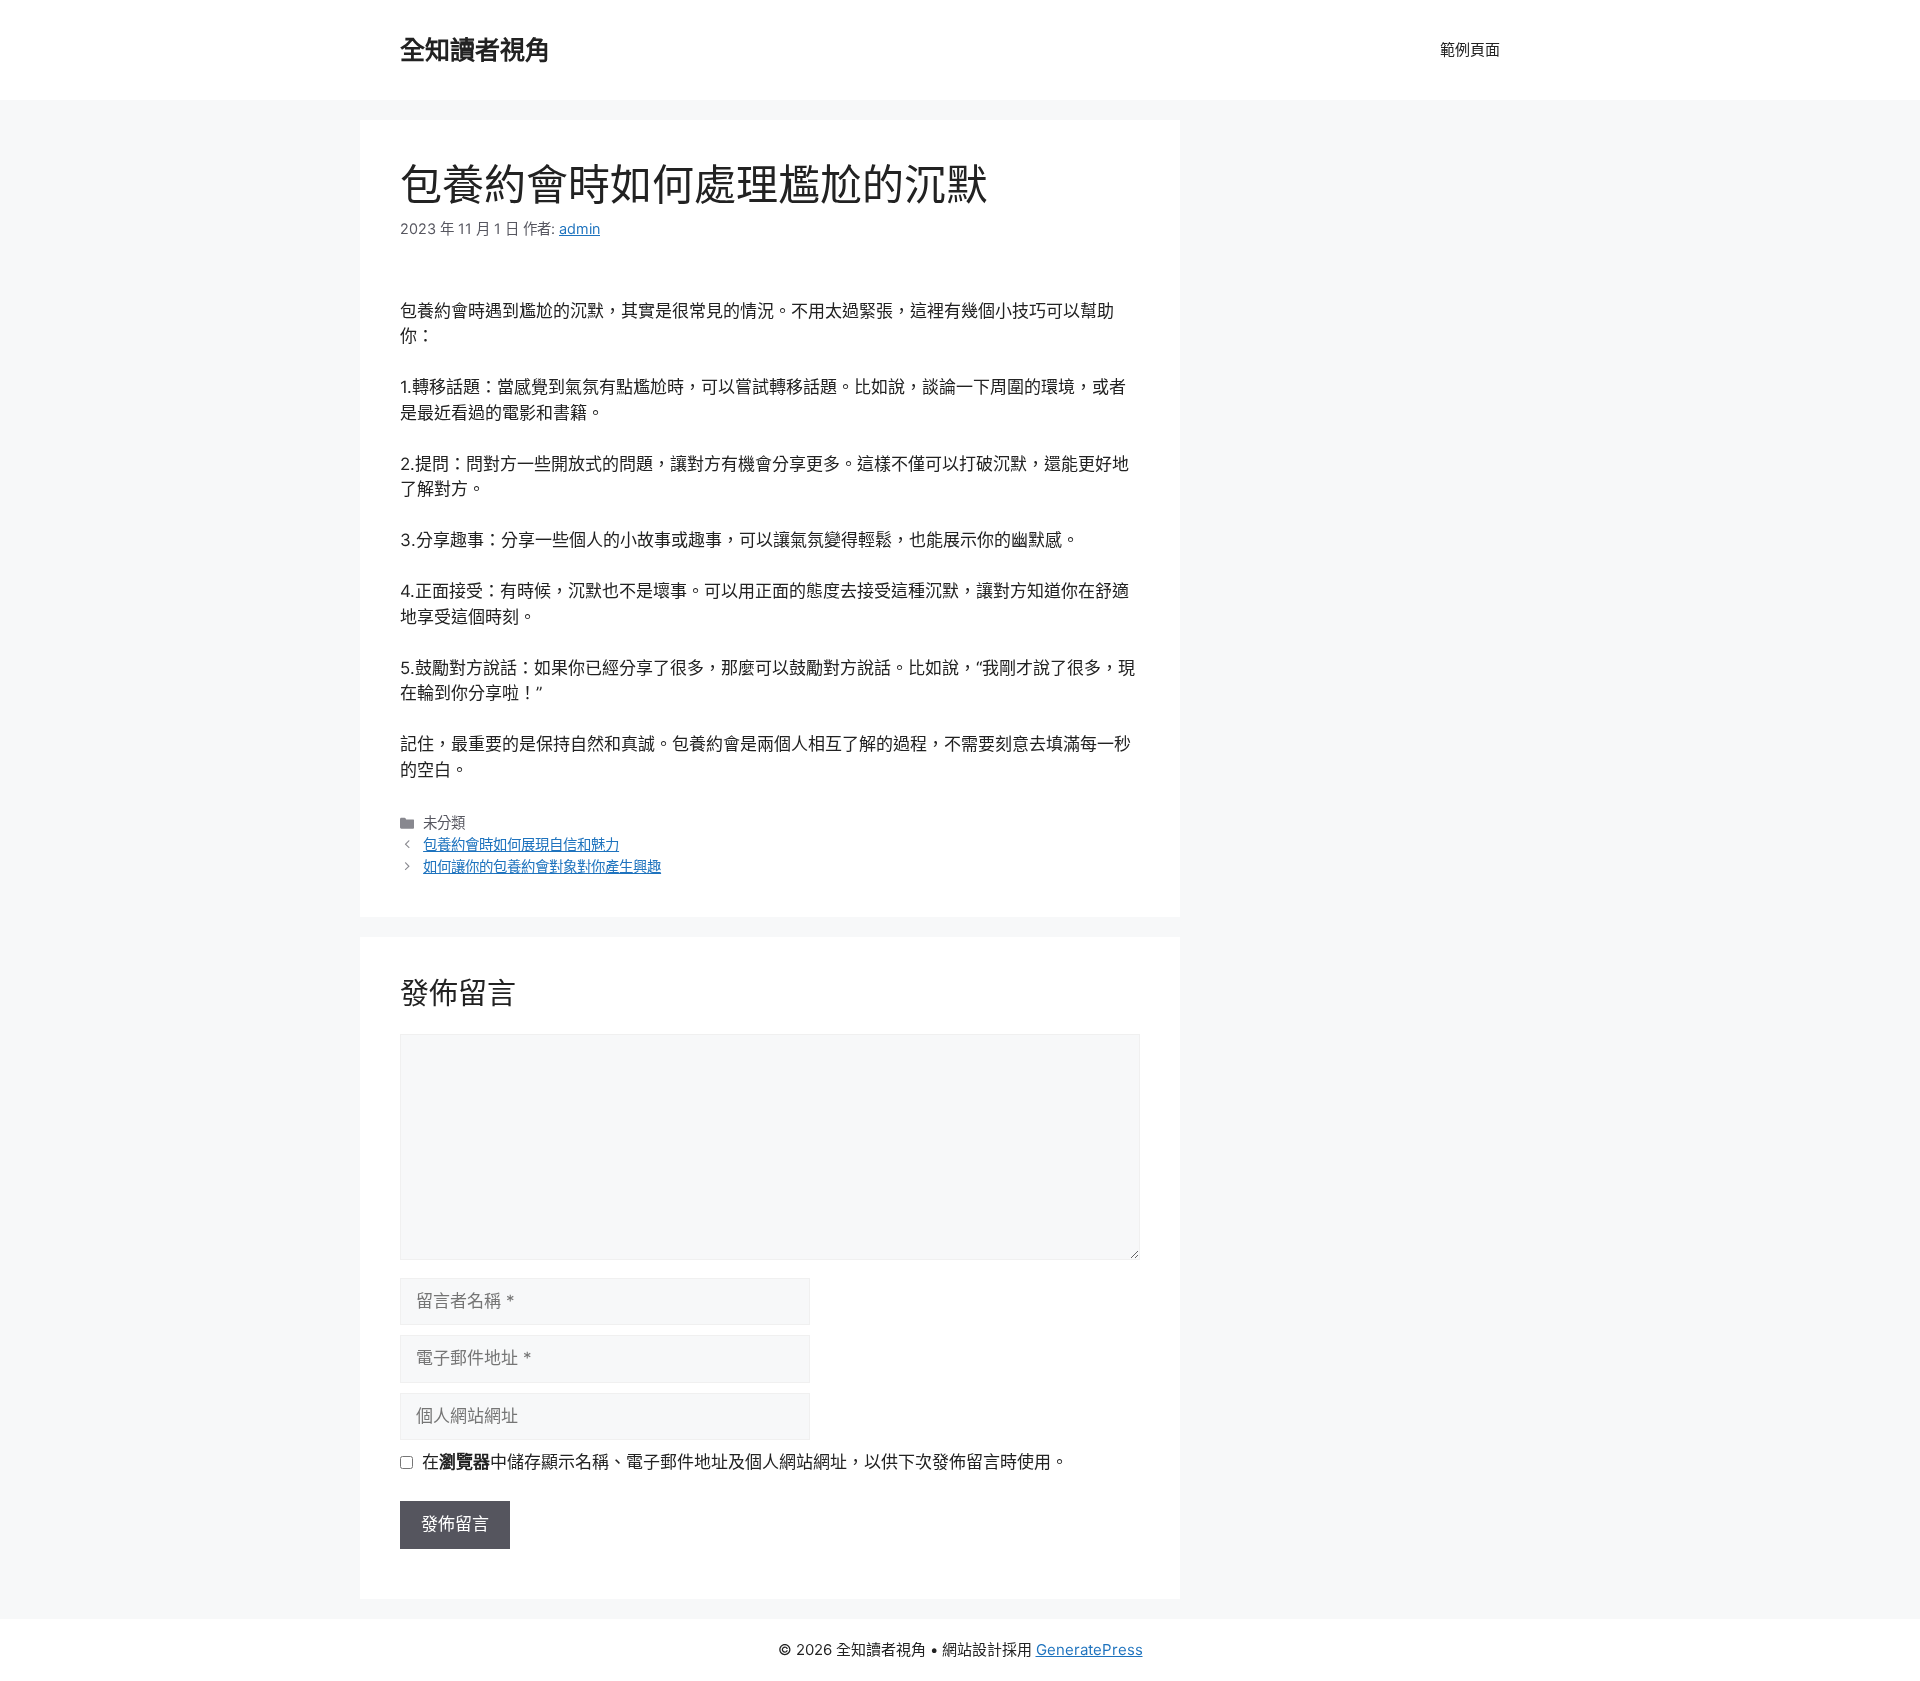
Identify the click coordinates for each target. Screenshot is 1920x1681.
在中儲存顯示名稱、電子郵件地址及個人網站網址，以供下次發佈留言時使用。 (745, 1462)
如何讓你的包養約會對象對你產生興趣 (542, 866)
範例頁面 (1470, 49)
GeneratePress (1089, 1649)
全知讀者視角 (475, 50)
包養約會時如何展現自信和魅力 (521, 844)
